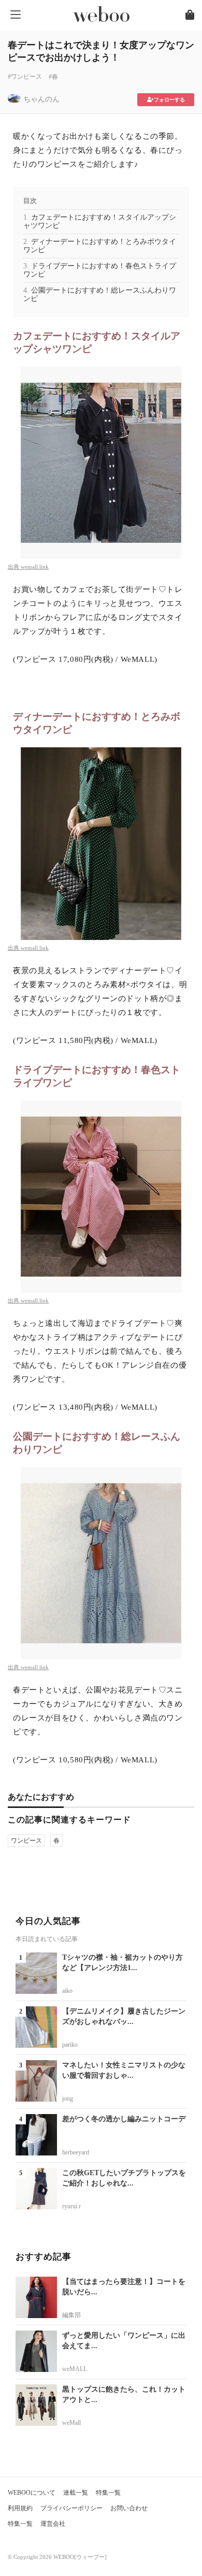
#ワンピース (25, 77)
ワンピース (26, 1841)
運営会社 (53, 2524)
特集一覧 (108, 2493)
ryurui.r (71, 2206)
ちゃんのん (41, 99)
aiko (67, 1991)
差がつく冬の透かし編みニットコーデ (124, 2119)
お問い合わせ (129, 2508)
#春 (53, 77)
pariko (70, 2045)
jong (68, 2099)
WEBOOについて (32, 2493)
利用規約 (20, 2508)
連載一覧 (76, 2493)
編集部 (71, 2315)
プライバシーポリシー (71, 2508)
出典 (14, 567)
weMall (71, 2423)
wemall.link (35, 567)
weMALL (75, 2369)
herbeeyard (76, 2152)
